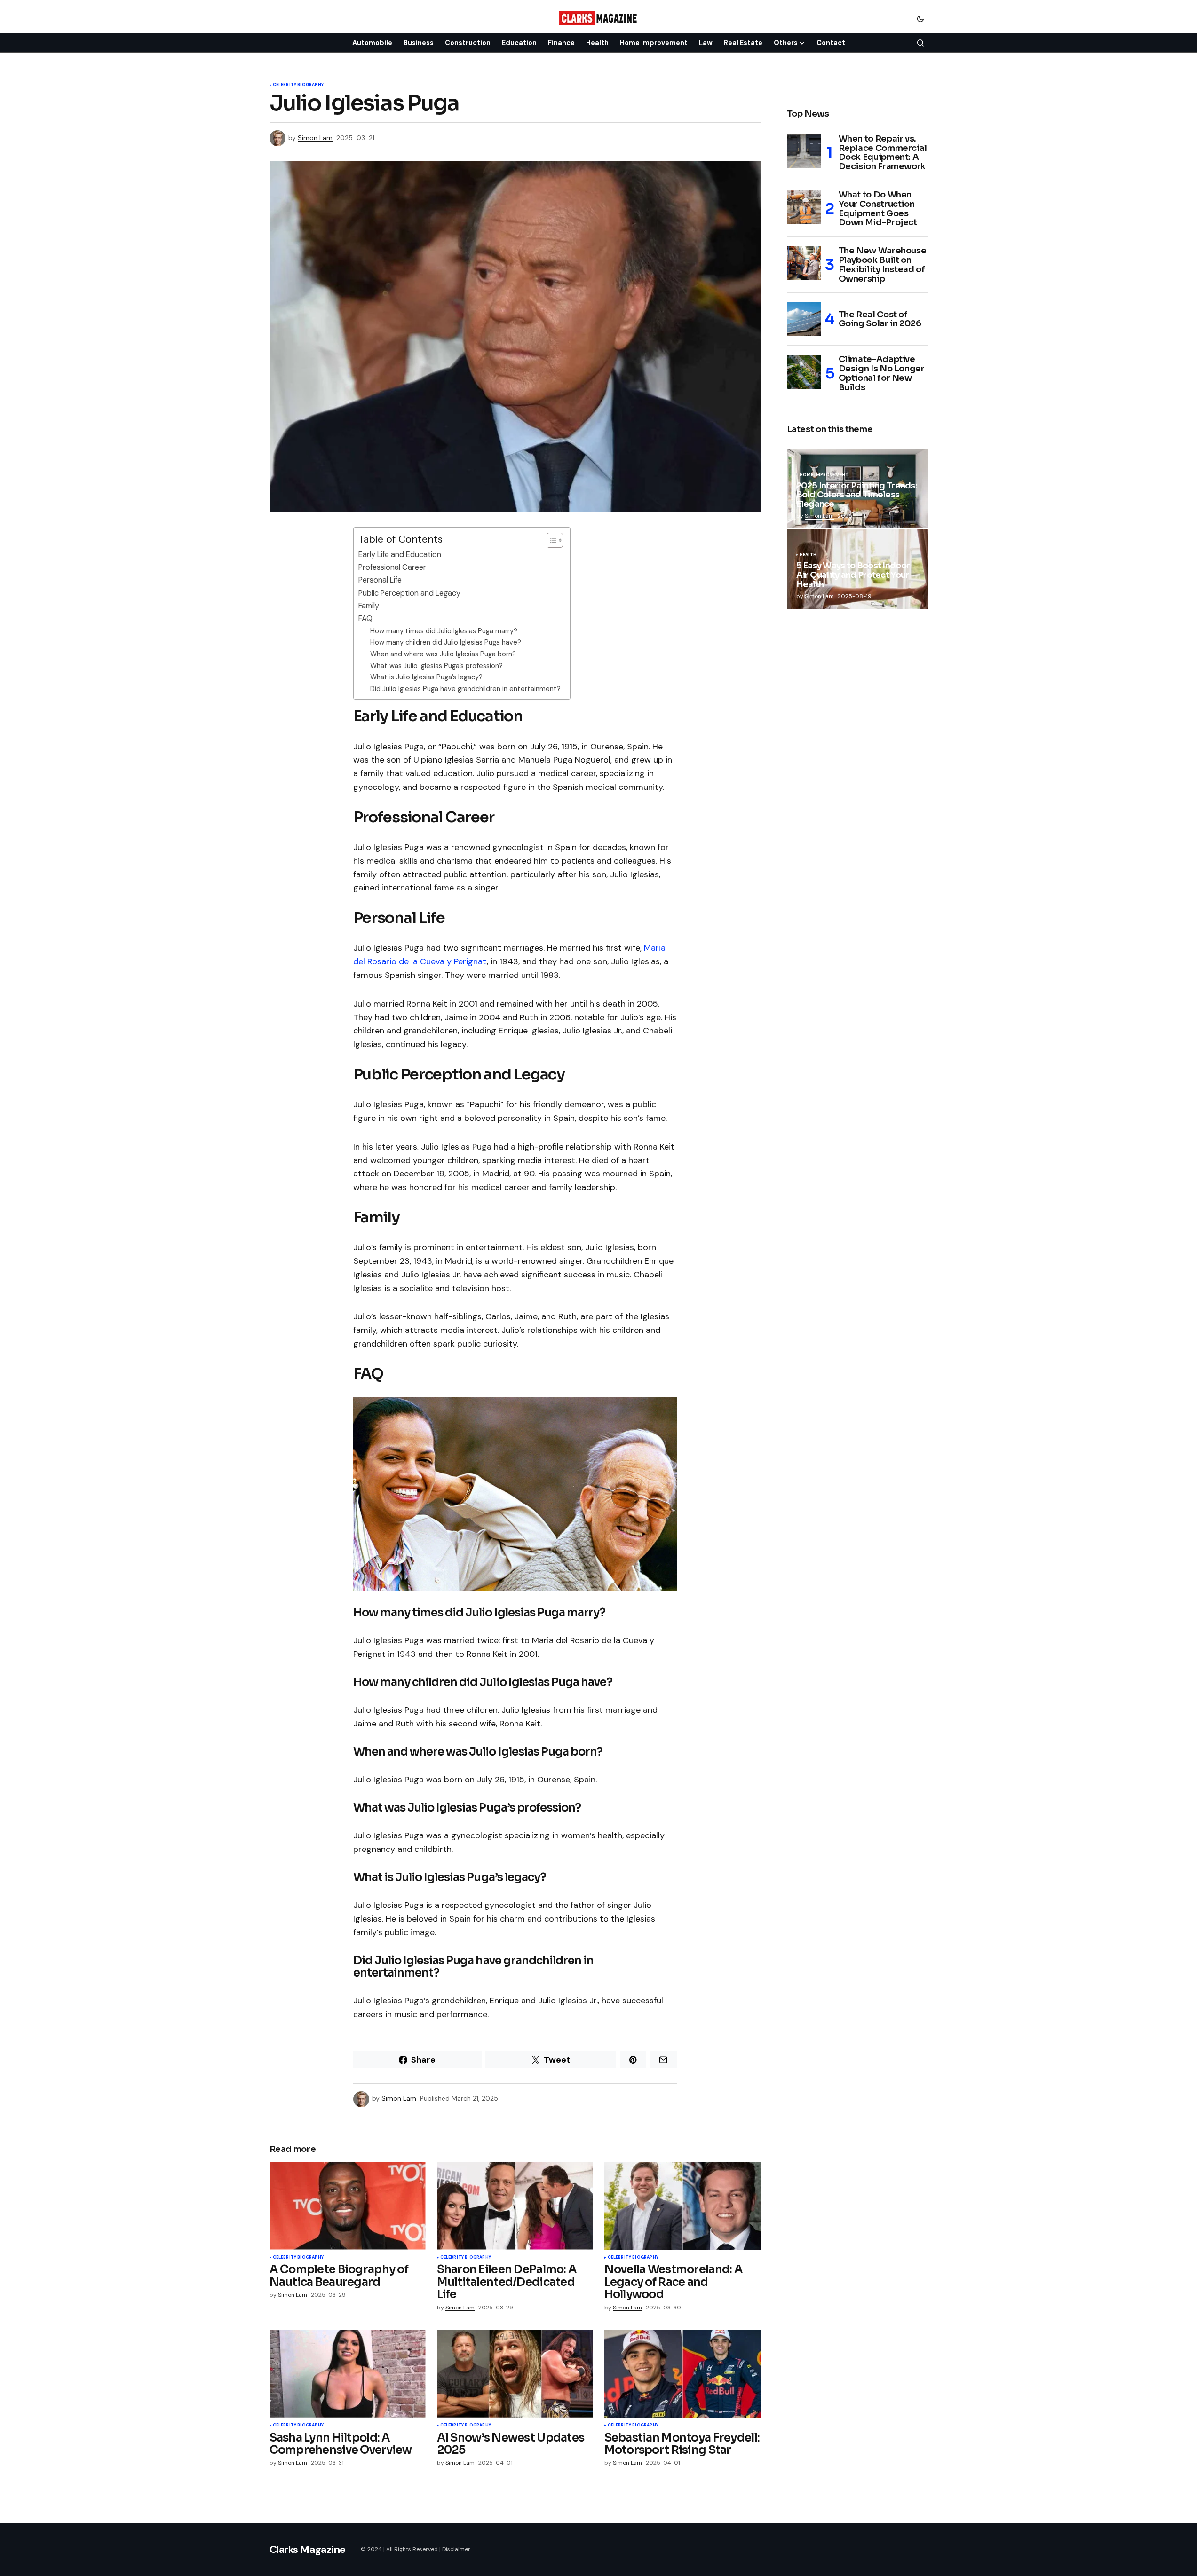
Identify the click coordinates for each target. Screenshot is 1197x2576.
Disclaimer (456, 2549)
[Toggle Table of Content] (550, 540)
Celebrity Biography (298, 85)
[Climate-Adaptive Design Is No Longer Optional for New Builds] (804, 372)
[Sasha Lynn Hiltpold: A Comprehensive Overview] (348, 2374)
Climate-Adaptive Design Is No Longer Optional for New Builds (882, 374)
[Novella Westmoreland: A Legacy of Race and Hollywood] (682, 2206)
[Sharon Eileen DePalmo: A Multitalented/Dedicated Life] (515, 2206)
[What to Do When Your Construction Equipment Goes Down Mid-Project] (804, 207)
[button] (920, 18)
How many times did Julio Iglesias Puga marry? (444, 631)
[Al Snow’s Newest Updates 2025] (515, 2374)
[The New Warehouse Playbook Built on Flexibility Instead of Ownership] (804, 263)
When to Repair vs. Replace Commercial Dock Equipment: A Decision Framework (883, 153)
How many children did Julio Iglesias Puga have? (446, 642)
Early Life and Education (400, 555)
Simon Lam (819, 516)
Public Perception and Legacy (409, 593)
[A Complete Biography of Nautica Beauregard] (348, 2206)
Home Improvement (824, 475)
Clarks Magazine (308, 2549)
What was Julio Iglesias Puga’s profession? (436, 666)
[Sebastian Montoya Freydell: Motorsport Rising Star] (682, 2374)
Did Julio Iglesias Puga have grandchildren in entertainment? (465, 689)
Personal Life (380, 580)
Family (369, 606)
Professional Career (392, 567)
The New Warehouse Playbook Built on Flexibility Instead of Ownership (883, 265)
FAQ (365, 618)
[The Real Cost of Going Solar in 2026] (804, 319)
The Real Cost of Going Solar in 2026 (880, 319)
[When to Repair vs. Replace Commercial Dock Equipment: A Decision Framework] (804, 151)
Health (808, 555)
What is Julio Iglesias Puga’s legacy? (426, 677)
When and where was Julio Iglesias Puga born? (443, 654)
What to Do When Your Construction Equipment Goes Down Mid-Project (878, 209)
